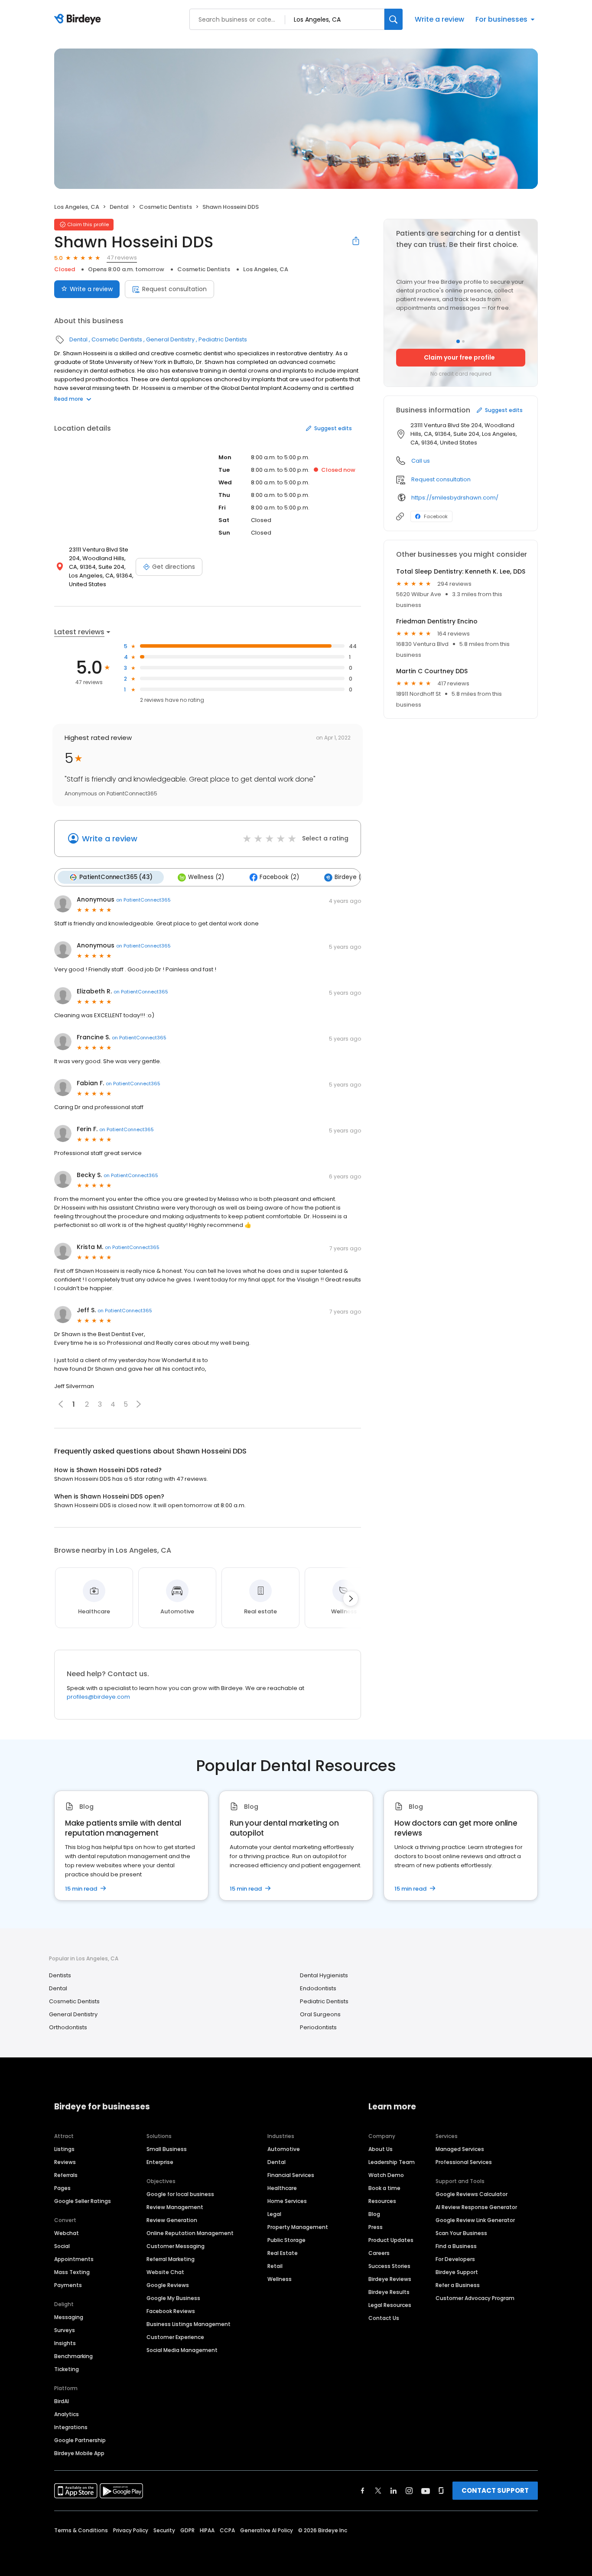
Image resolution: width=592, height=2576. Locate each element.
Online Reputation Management (190, 2233)
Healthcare (282, 2188)
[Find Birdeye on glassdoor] (441, 2491)
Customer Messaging (176, 2246)
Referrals (66, 2175)
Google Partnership (80, 2440)
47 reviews (122, 258)
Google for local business (180, 2194)
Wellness (280, 2279)
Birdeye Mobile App (79, 2453)
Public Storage (286, 2240)
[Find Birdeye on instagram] (409, 2491)
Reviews (65, 2162)
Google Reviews (168, 2285)
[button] (139, 1404)
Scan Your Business (461, 2233)
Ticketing (67, 2369)
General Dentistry (170, 339)
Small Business (167, 2149)
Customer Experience (175, 2337)
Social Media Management (182, 2350)
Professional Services (464, 2162)
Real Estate (283, 2253)
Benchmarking (73, 2356)
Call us (421, 461)
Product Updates (391, 2240)
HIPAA (207, 2530)
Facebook (436, 516)
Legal (274, 2214)
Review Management (175, 2207)
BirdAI (62, 2401)
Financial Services (291, 2175)
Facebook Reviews (171, 2311)
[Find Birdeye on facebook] (363, 2491)
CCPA (227, 2530)
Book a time (384, 2188)
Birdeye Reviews (390, 2279)
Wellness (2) (206, 877)
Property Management (298, 2227)
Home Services (287, 2201)
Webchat (67, 2233)
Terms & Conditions (81, 2530)
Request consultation (174, 289)
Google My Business (173, 2298)
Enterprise (160, 2162)
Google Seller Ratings (83, 2201)
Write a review (439, 19)
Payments (68, 2285)
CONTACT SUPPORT (495, 2490)
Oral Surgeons (320, 2014)
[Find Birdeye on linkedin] (394, 2491)
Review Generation (172, 2220)
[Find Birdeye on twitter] (378, 2491)
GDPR (187, 2530)
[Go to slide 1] (458, 341)
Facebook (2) (279, 877)
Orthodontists (68, 2027)
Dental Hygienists (324, 1975)
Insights (65, 2343)
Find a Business (456, 2246)
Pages (62, 2188)
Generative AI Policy (267, 2530)
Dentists (60, 1975)
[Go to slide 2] (463, 341)
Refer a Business (458, 2285)
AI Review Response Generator (476, 2207)
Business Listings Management (189, 2324)
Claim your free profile (459, 357)
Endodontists (318, 1988)
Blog (374, 2214)
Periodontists (318, 2027)
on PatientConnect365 (143, 900)
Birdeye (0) (351, 877)
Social (62, 2246)
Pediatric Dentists (223, 339)
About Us (381, 2149)
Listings (64, 2149)
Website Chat (165, 2272)
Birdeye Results (389, 2292)
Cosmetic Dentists (166, 207)
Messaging (69, 2317)
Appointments (74, 2259)
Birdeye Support (457, 2272)
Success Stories (389, 2266)
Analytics (67, 2414)
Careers (379, 2253)
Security (164, 2530)
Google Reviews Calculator (472, 2194)
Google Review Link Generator (475, 2220)
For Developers (455, 2259)
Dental (119, 207)
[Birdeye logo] (79, 19)
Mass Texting (72, 2272)
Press (376, 2227)
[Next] (351, 1599)
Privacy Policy (131, 2530)
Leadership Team (392, 2162)
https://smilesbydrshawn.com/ (455, 498)
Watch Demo (386, 2175)
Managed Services (460, 2149)
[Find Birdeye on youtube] (426, 2491)
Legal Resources (390, 2305)
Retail (275, 2266)
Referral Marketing (171, 2259)
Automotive (284, 2149)
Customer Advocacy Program (475, 2298)
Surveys (65, 2330)
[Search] (394, 19)
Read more (69, 399)
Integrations (71, 2427)
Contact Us (384, 2318)
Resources (382, 2201)
